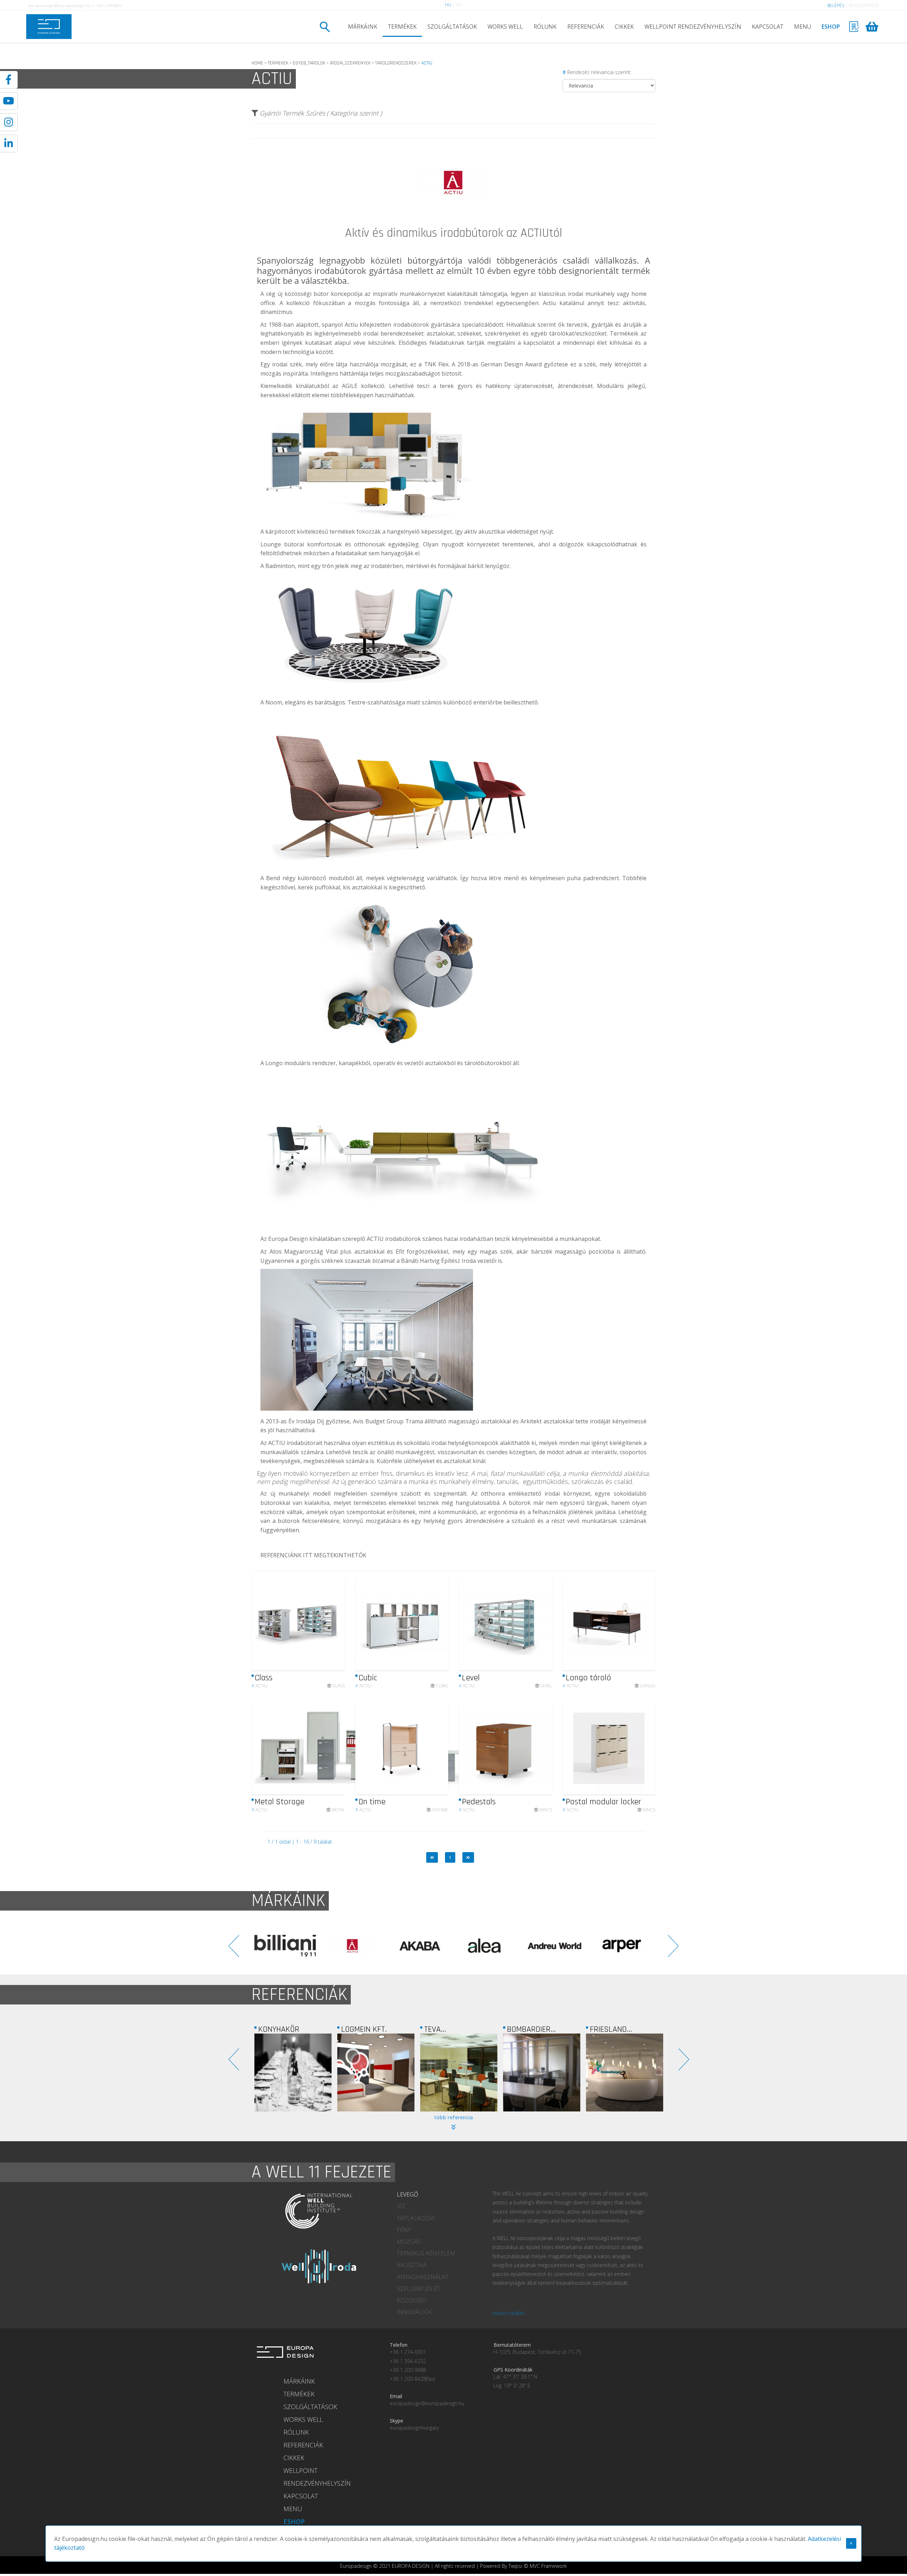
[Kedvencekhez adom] (333, 1624)
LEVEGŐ (407, 2194)
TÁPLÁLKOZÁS (416, 2218)
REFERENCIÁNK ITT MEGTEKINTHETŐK (313, 1555)
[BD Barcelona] (420, 1946)
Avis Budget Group (378, 1421)
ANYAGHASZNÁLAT (423, 2277)
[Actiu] (622, 1946)
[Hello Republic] (625, 2072)
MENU (802, 27)
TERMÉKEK (402, 27)
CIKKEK (624, 27)
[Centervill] (459, 2072)
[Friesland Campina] (376, 2072)
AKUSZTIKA (412, 2265)
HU (448, 5)
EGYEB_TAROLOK (309, 63)
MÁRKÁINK (363, 27)
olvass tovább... (510, 2313)
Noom (274, 702)
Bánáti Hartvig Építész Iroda (438, 1261)
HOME (257, 63)
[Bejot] (488, 1946)
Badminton (280, 566)
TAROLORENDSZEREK (396, 63)
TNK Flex (436, 364)
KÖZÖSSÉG (412, 2300)
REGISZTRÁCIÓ (864, 5)
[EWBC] (542, 2072)
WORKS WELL (505, 27)
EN (459, 5)
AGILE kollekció (363, 386)
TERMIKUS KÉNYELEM (426, 2253)
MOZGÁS (409, 2242)
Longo (274, 1063)
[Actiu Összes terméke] (453, 225)
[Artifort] (353, 1946)
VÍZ (401, 2206)
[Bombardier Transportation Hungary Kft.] (293, 2072)
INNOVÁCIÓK (414, 2312)
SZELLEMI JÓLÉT (418, 2289)
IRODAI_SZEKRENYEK (350, 63)
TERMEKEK (278, 63)
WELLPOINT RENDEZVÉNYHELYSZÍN (693, 27)
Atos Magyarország (297, 1252)
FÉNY (404, 2230)
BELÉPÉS (836, 5)
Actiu (260, 1686)
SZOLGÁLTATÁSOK (452, 27)
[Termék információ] (320, 1624)
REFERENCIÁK (586, 27)
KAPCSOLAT (768, 27)
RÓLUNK (545, 27)
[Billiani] (555, 1946)
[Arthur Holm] (286, 1946)
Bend (273, 878)
